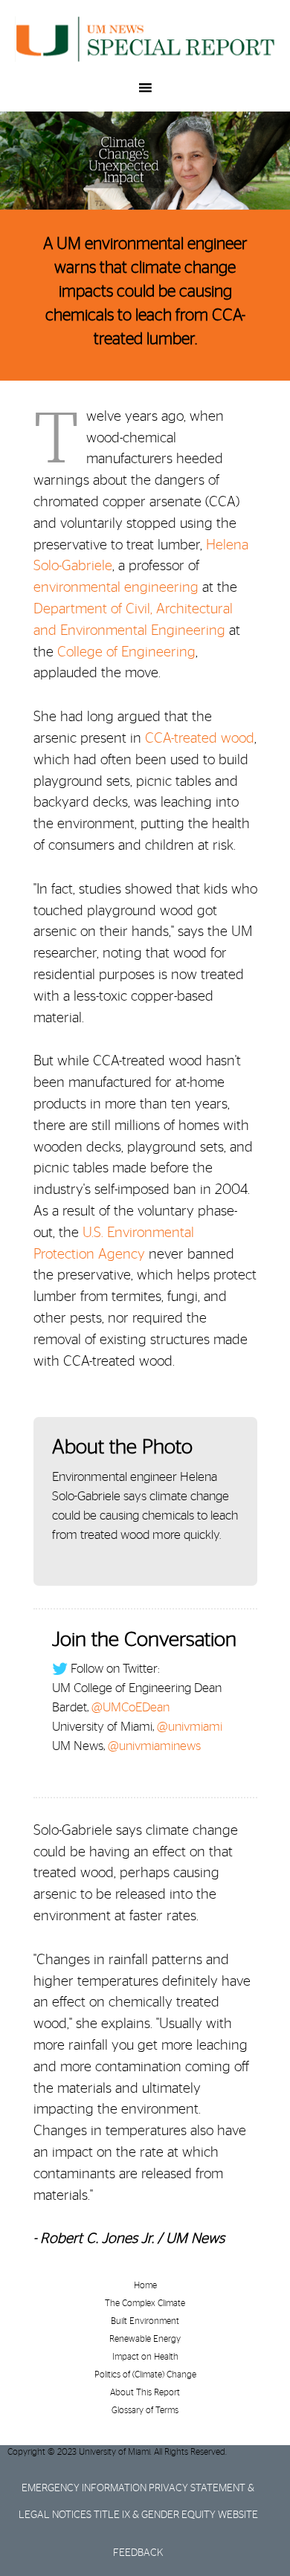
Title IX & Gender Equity (155, 2515)
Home (145, 2285)
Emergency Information (84, 2488)
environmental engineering (116, 588)
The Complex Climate (145, 2303)
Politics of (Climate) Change (145, 2375)
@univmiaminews (154, 1746)
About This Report (145, 2392)
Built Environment (145, 2321)
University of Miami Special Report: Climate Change (145, 39)
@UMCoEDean (130, 1707)
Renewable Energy (145, 2339)
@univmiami (190, 1727)
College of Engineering (126, 652)
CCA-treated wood (200, 739)
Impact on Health (145, 2357)
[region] (145, 161)
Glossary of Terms (145, 2410)
